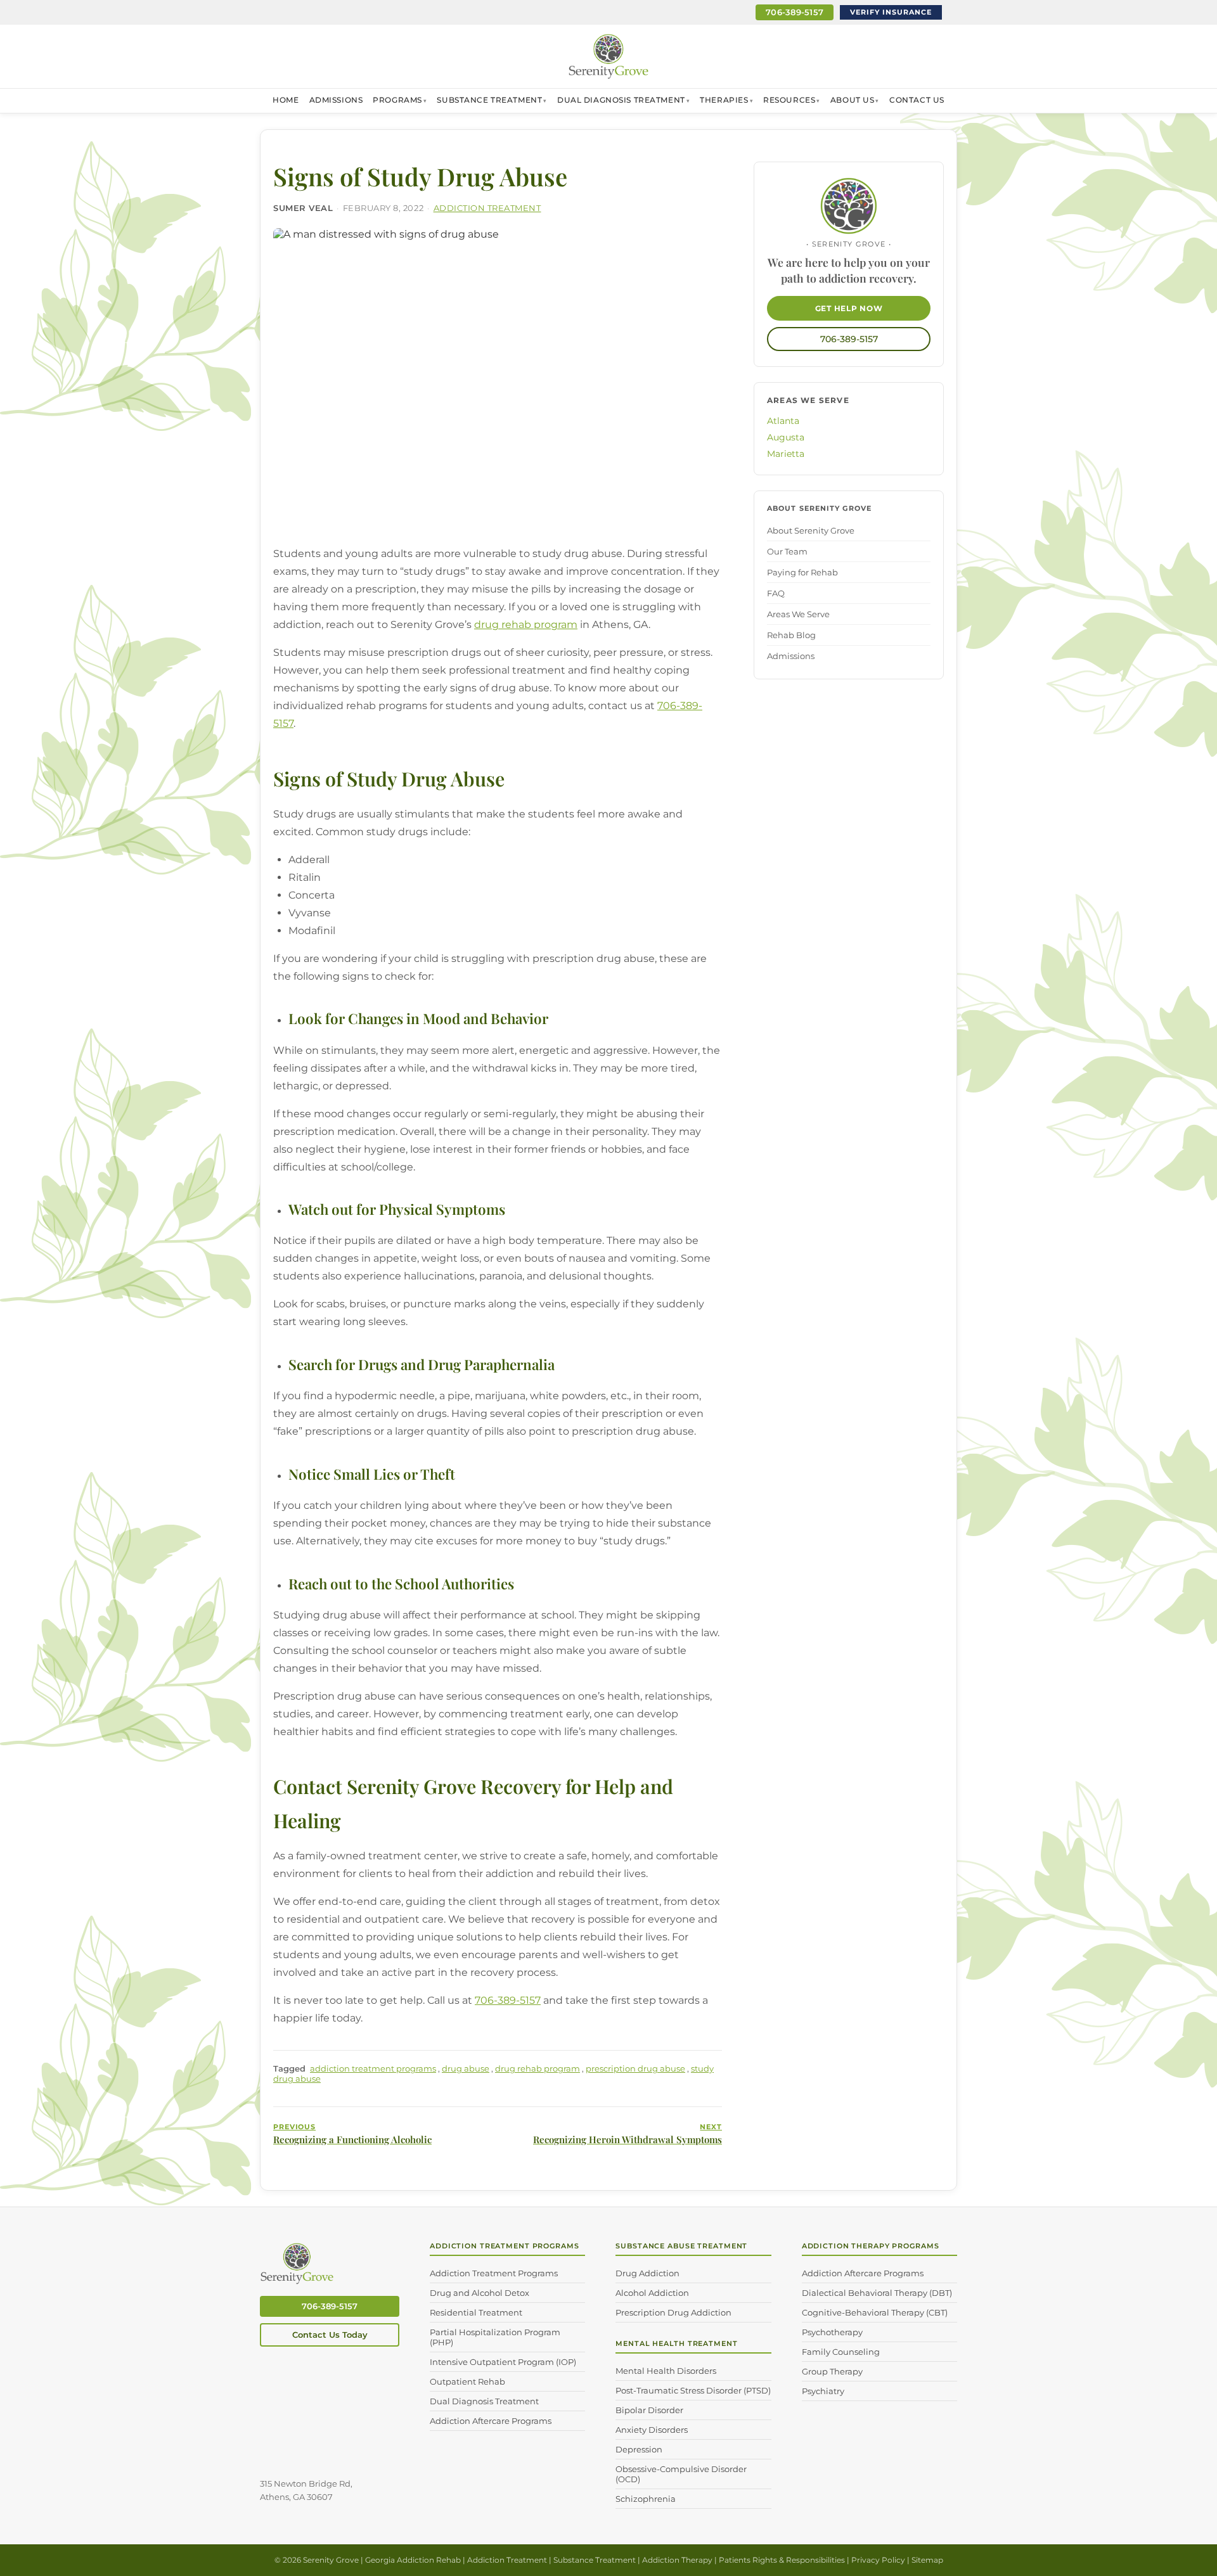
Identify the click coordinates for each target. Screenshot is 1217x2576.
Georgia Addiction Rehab (413, 2560)
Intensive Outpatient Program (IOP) (503, 2362)
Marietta (786, 454)
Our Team (787, 551)
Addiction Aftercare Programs (491, 2421)
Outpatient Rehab (467, 2381)
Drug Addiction (647, 2273)
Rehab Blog (791, 635)
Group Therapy (832, 2371)
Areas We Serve (798, 614)
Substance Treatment (489, 100)
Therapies (724, 100)
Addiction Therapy (677, 2560)
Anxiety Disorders (652, 2430)
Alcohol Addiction (652, 2293)
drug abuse (466, 2068)
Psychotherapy (832, 2332)
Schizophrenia (646, 2499)
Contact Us (917, 100)
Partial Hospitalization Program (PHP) (495, 2337)
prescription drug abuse (635, 2068)
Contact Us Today (330, 2335)
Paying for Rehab (802, 572)
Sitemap (927, 2560)
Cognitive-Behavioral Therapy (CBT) (875, 2312)
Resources (789, 100)
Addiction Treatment (487, 208)
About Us (853, 100)
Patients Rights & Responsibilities (782, 2560)
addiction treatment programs (373, 2068)
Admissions (336, 100)
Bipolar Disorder (649, 2410)
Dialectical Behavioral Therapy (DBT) (877, 2293)
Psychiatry (823, 2391)
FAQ (776, 593)
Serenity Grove (331, 2560)
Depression (639, 2449)
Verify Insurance (891, 12)
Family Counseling (841, 2352)
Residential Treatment (476, 2312)
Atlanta (783, 421)
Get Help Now (849, 308)
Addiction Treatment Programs (494, 2273)
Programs (397, 100)
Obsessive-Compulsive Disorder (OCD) (681, 2474)
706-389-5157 (795, 12)
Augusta (786, 437)
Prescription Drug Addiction (673, 2312)
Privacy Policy (878, 2560)
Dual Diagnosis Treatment (621, 100)
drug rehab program (526, 625)
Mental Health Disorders (666, 2371)
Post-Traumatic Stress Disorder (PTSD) (693, 2390)
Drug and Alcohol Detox (480, 2293)
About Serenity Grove (811, 530)
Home (286, 100)
